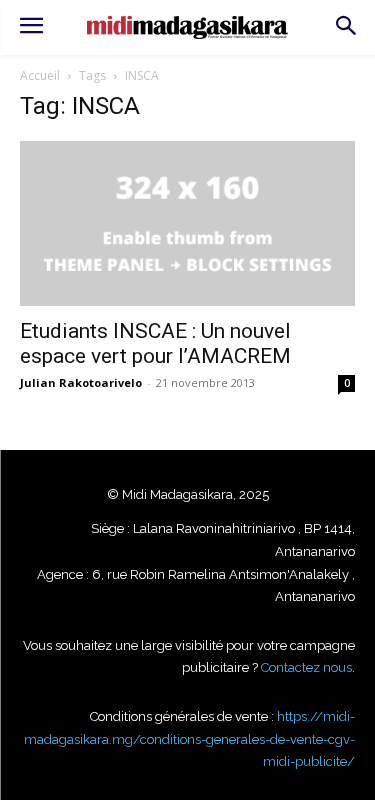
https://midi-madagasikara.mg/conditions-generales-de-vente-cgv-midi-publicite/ (189, 739)
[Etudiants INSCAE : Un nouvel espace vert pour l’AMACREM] (187, 223)
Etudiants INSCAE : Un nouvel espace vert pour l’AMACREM (155, 343)
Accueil (40, 75)
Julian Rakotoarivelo (81, 382)
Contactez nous (306, 667)
